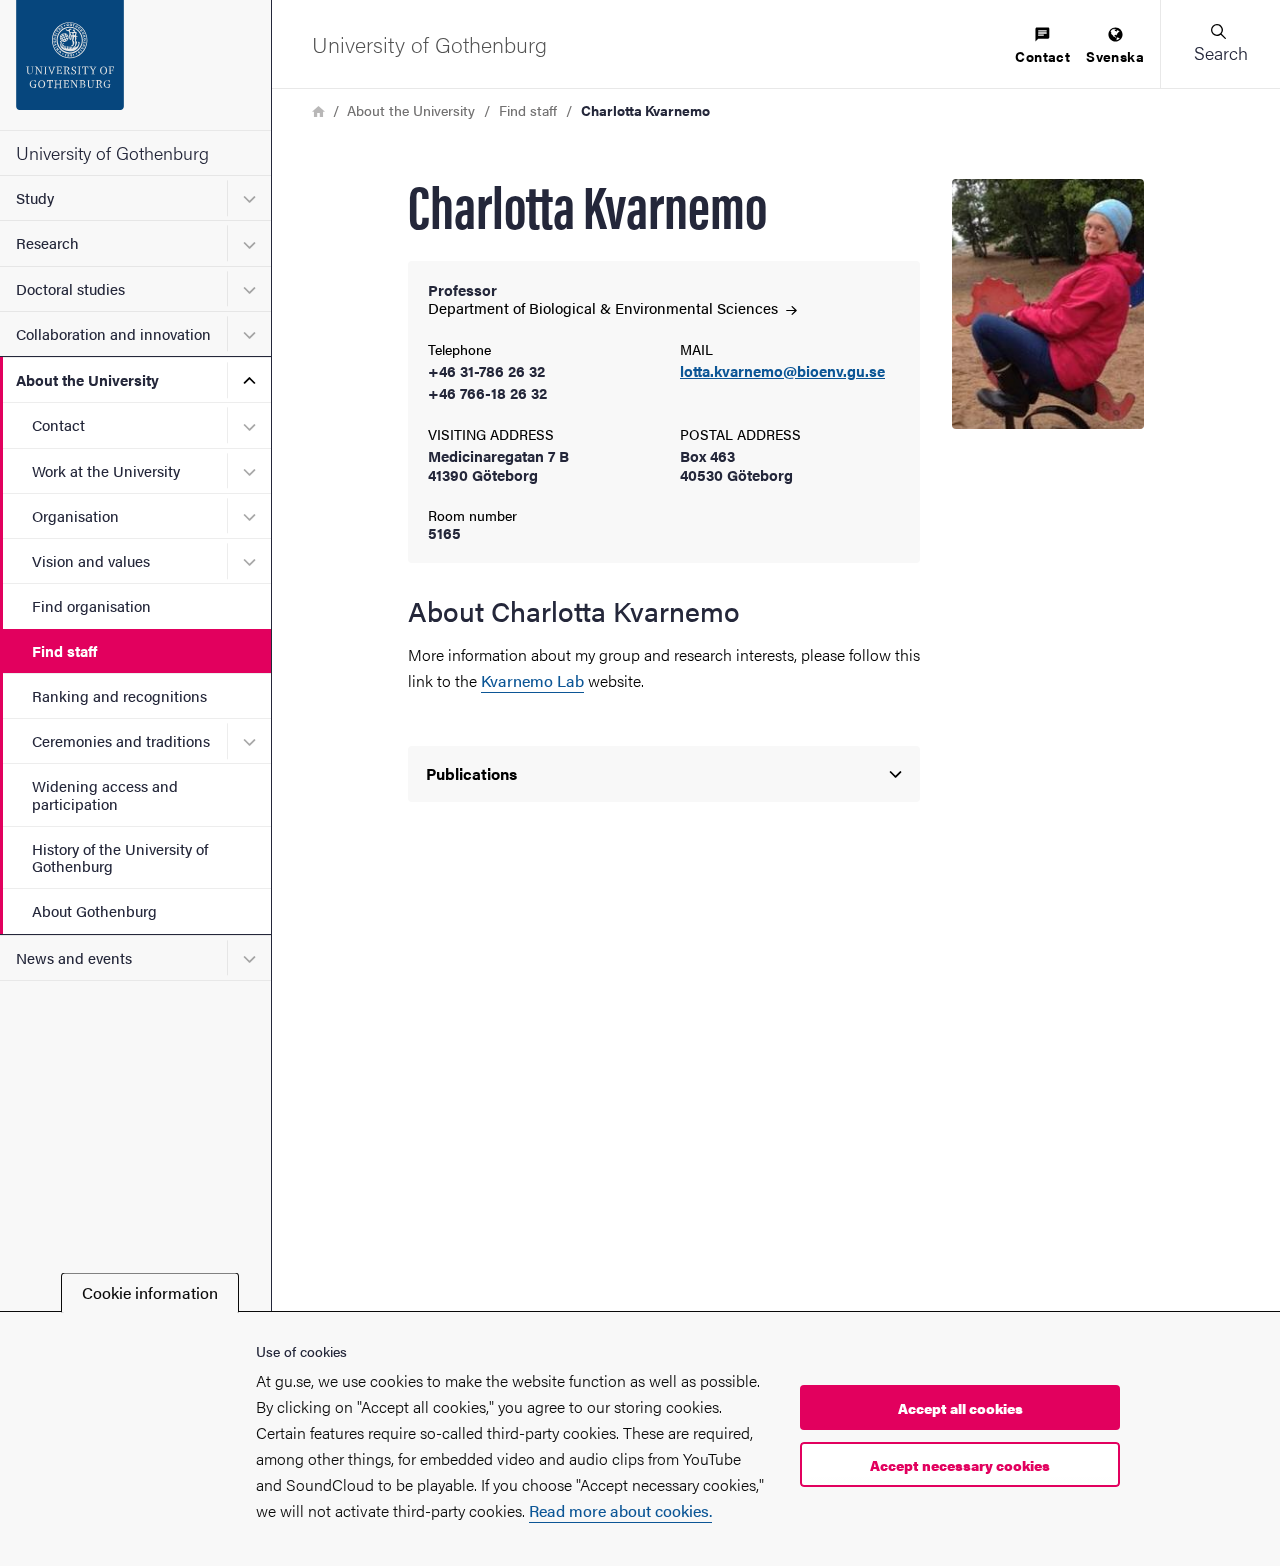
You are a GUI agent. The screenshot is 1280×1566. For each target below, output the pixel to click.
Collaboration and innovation (113, 333)
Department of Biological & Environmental (605, 307)
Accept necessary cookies (960, 1465)
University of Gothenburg (112, 152)
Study (35, 197)
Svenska (1115, 56)
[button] (1220, 44)
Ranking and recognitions (119, 695)
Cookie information (150, 1292)
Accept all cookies (960, 1408)
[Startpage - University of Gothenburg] (135, 65)
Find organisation (91, 605)
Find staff (64, 650)
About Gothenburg (94, 910)
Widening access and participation (105, 794)
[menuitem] (1042, 46)
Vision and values (91, 560)
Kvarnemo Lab (532, 680)
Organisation (75, 515)
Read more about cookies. (620, 1510)
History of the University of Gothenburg (120, 857)
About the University (87, 379)
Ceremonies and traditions (121, 740)
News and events (74, 957)
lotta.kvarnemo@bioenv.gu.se (782, 371)
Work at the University (106, 470)
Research (47, 242)
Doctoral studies (70, 288)
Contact (58, 424)
